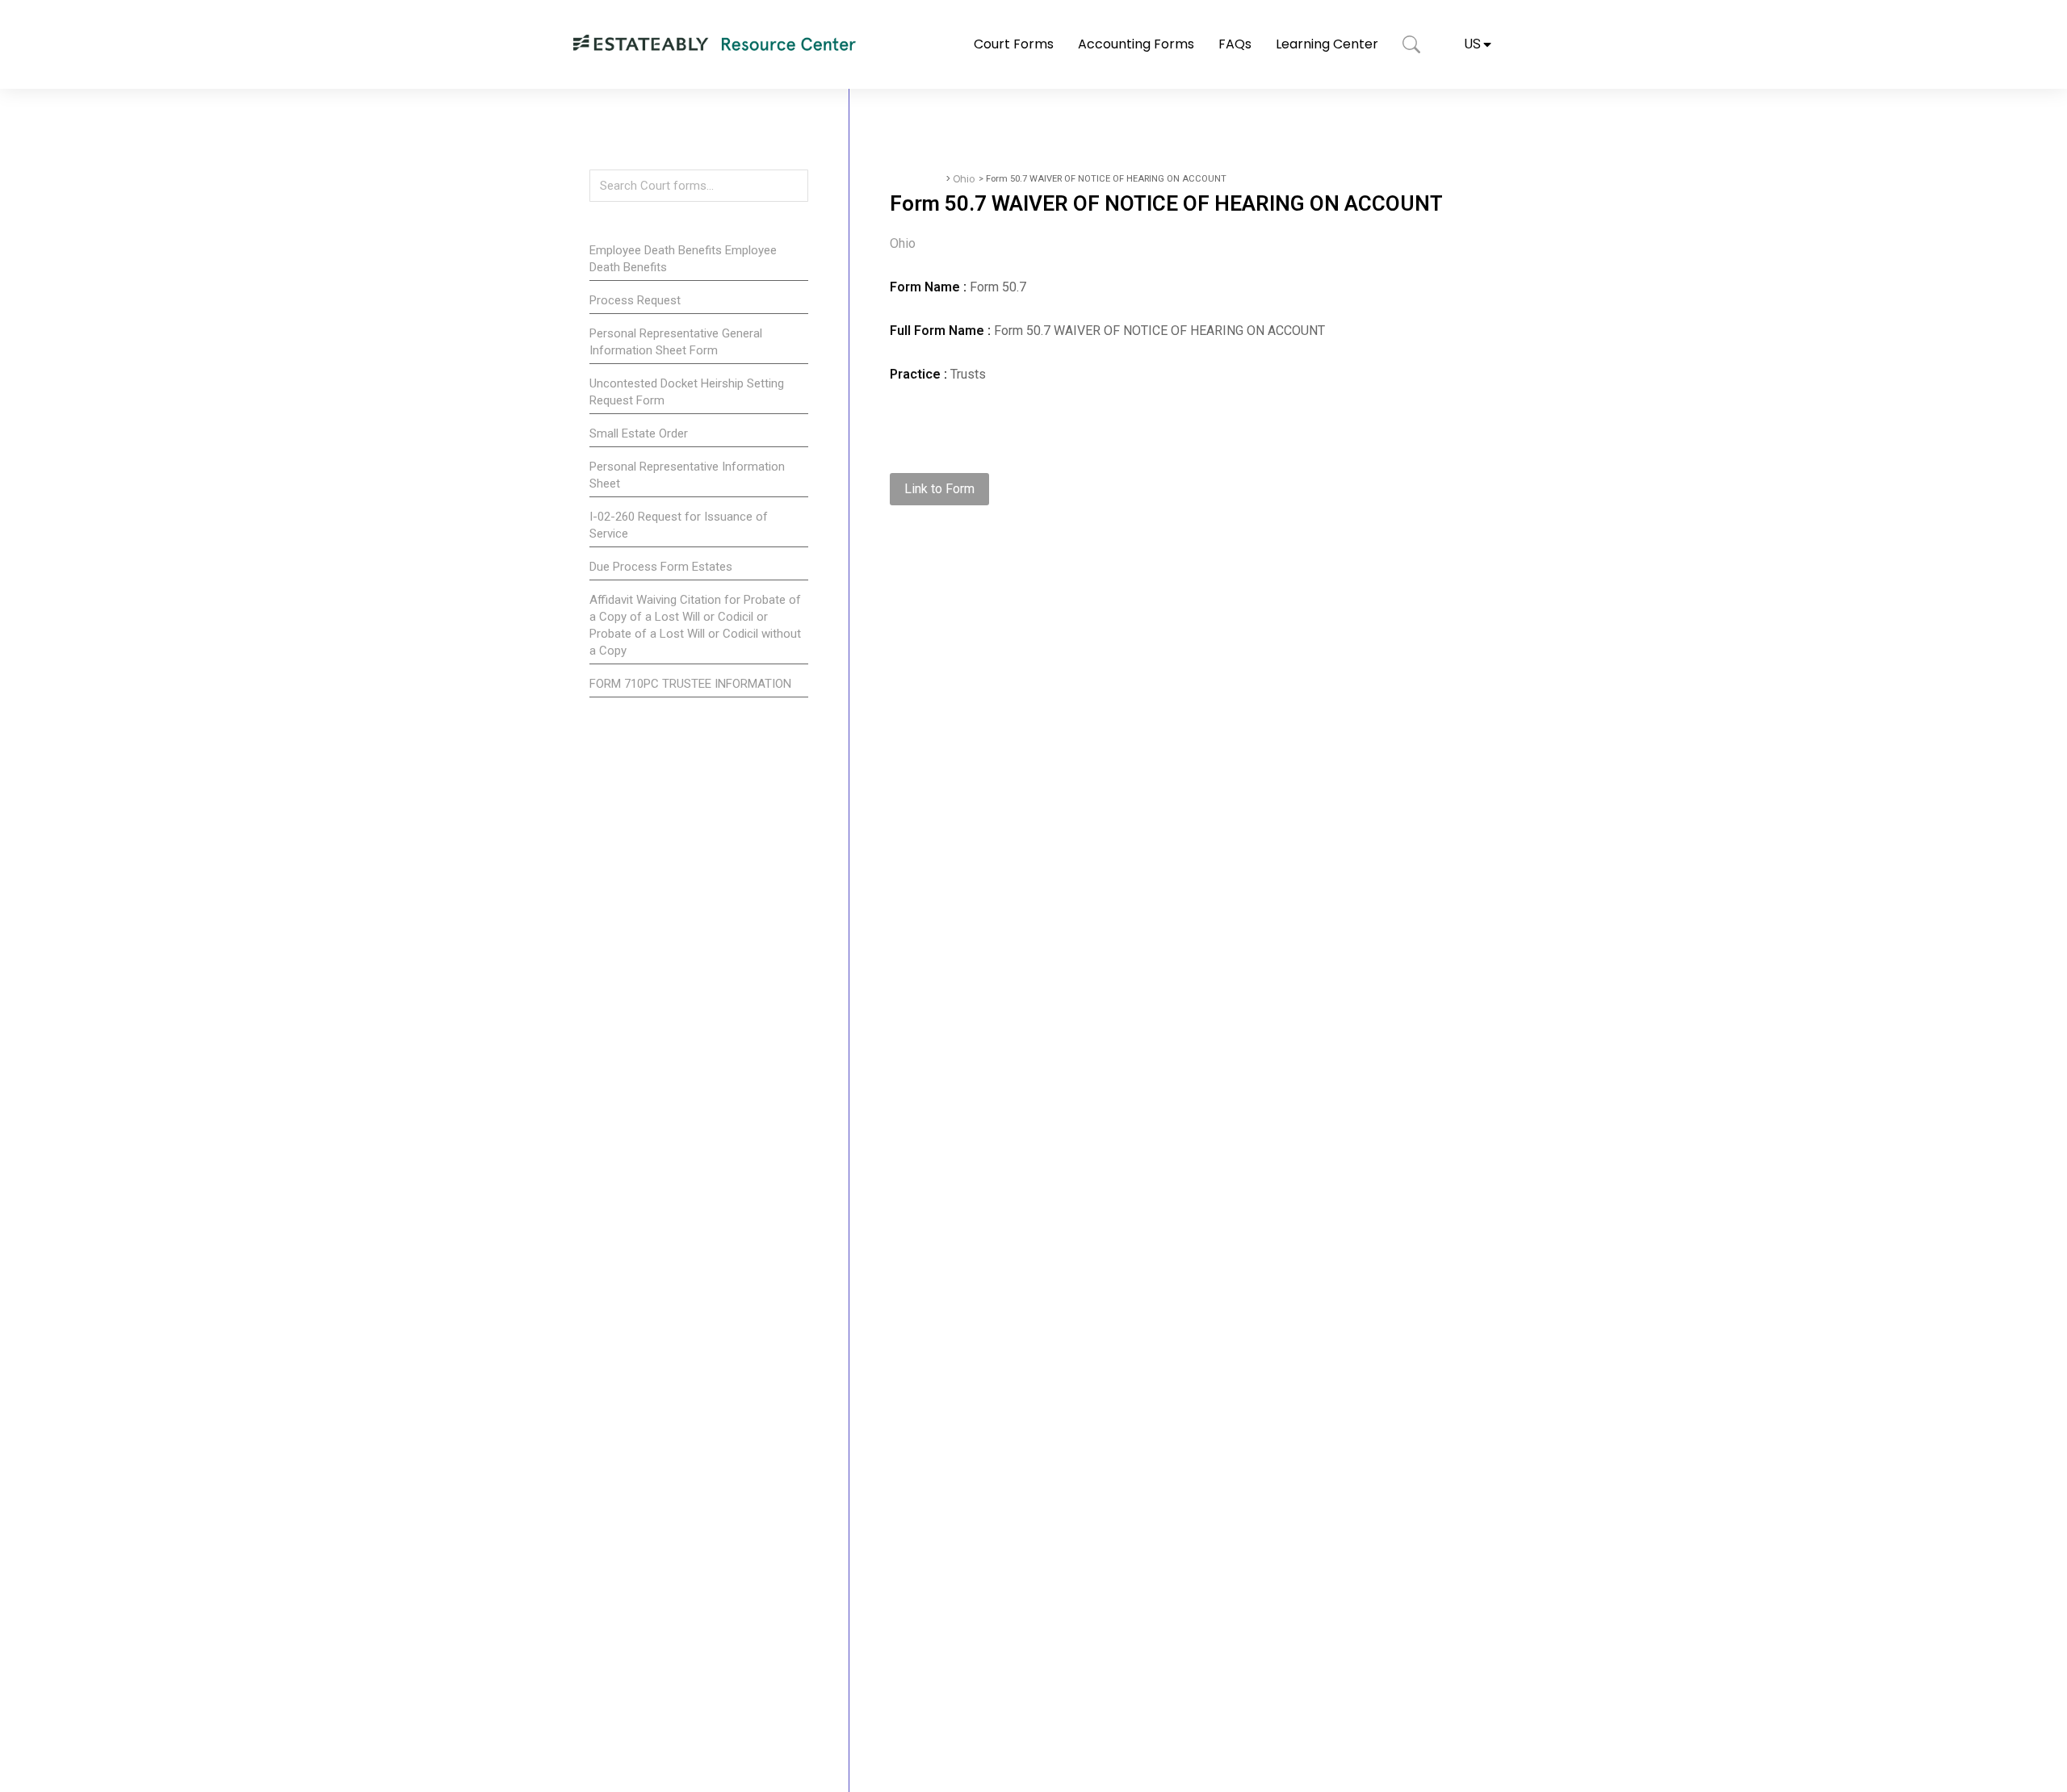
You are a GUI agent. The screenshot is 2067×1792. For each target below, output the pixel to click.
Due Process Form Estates (661, 567)
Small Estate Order (639, 433)
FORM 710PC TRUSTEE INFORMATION (690, 684)
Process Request (635, 300)
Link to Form (939, 489)
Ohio (964, 179)
